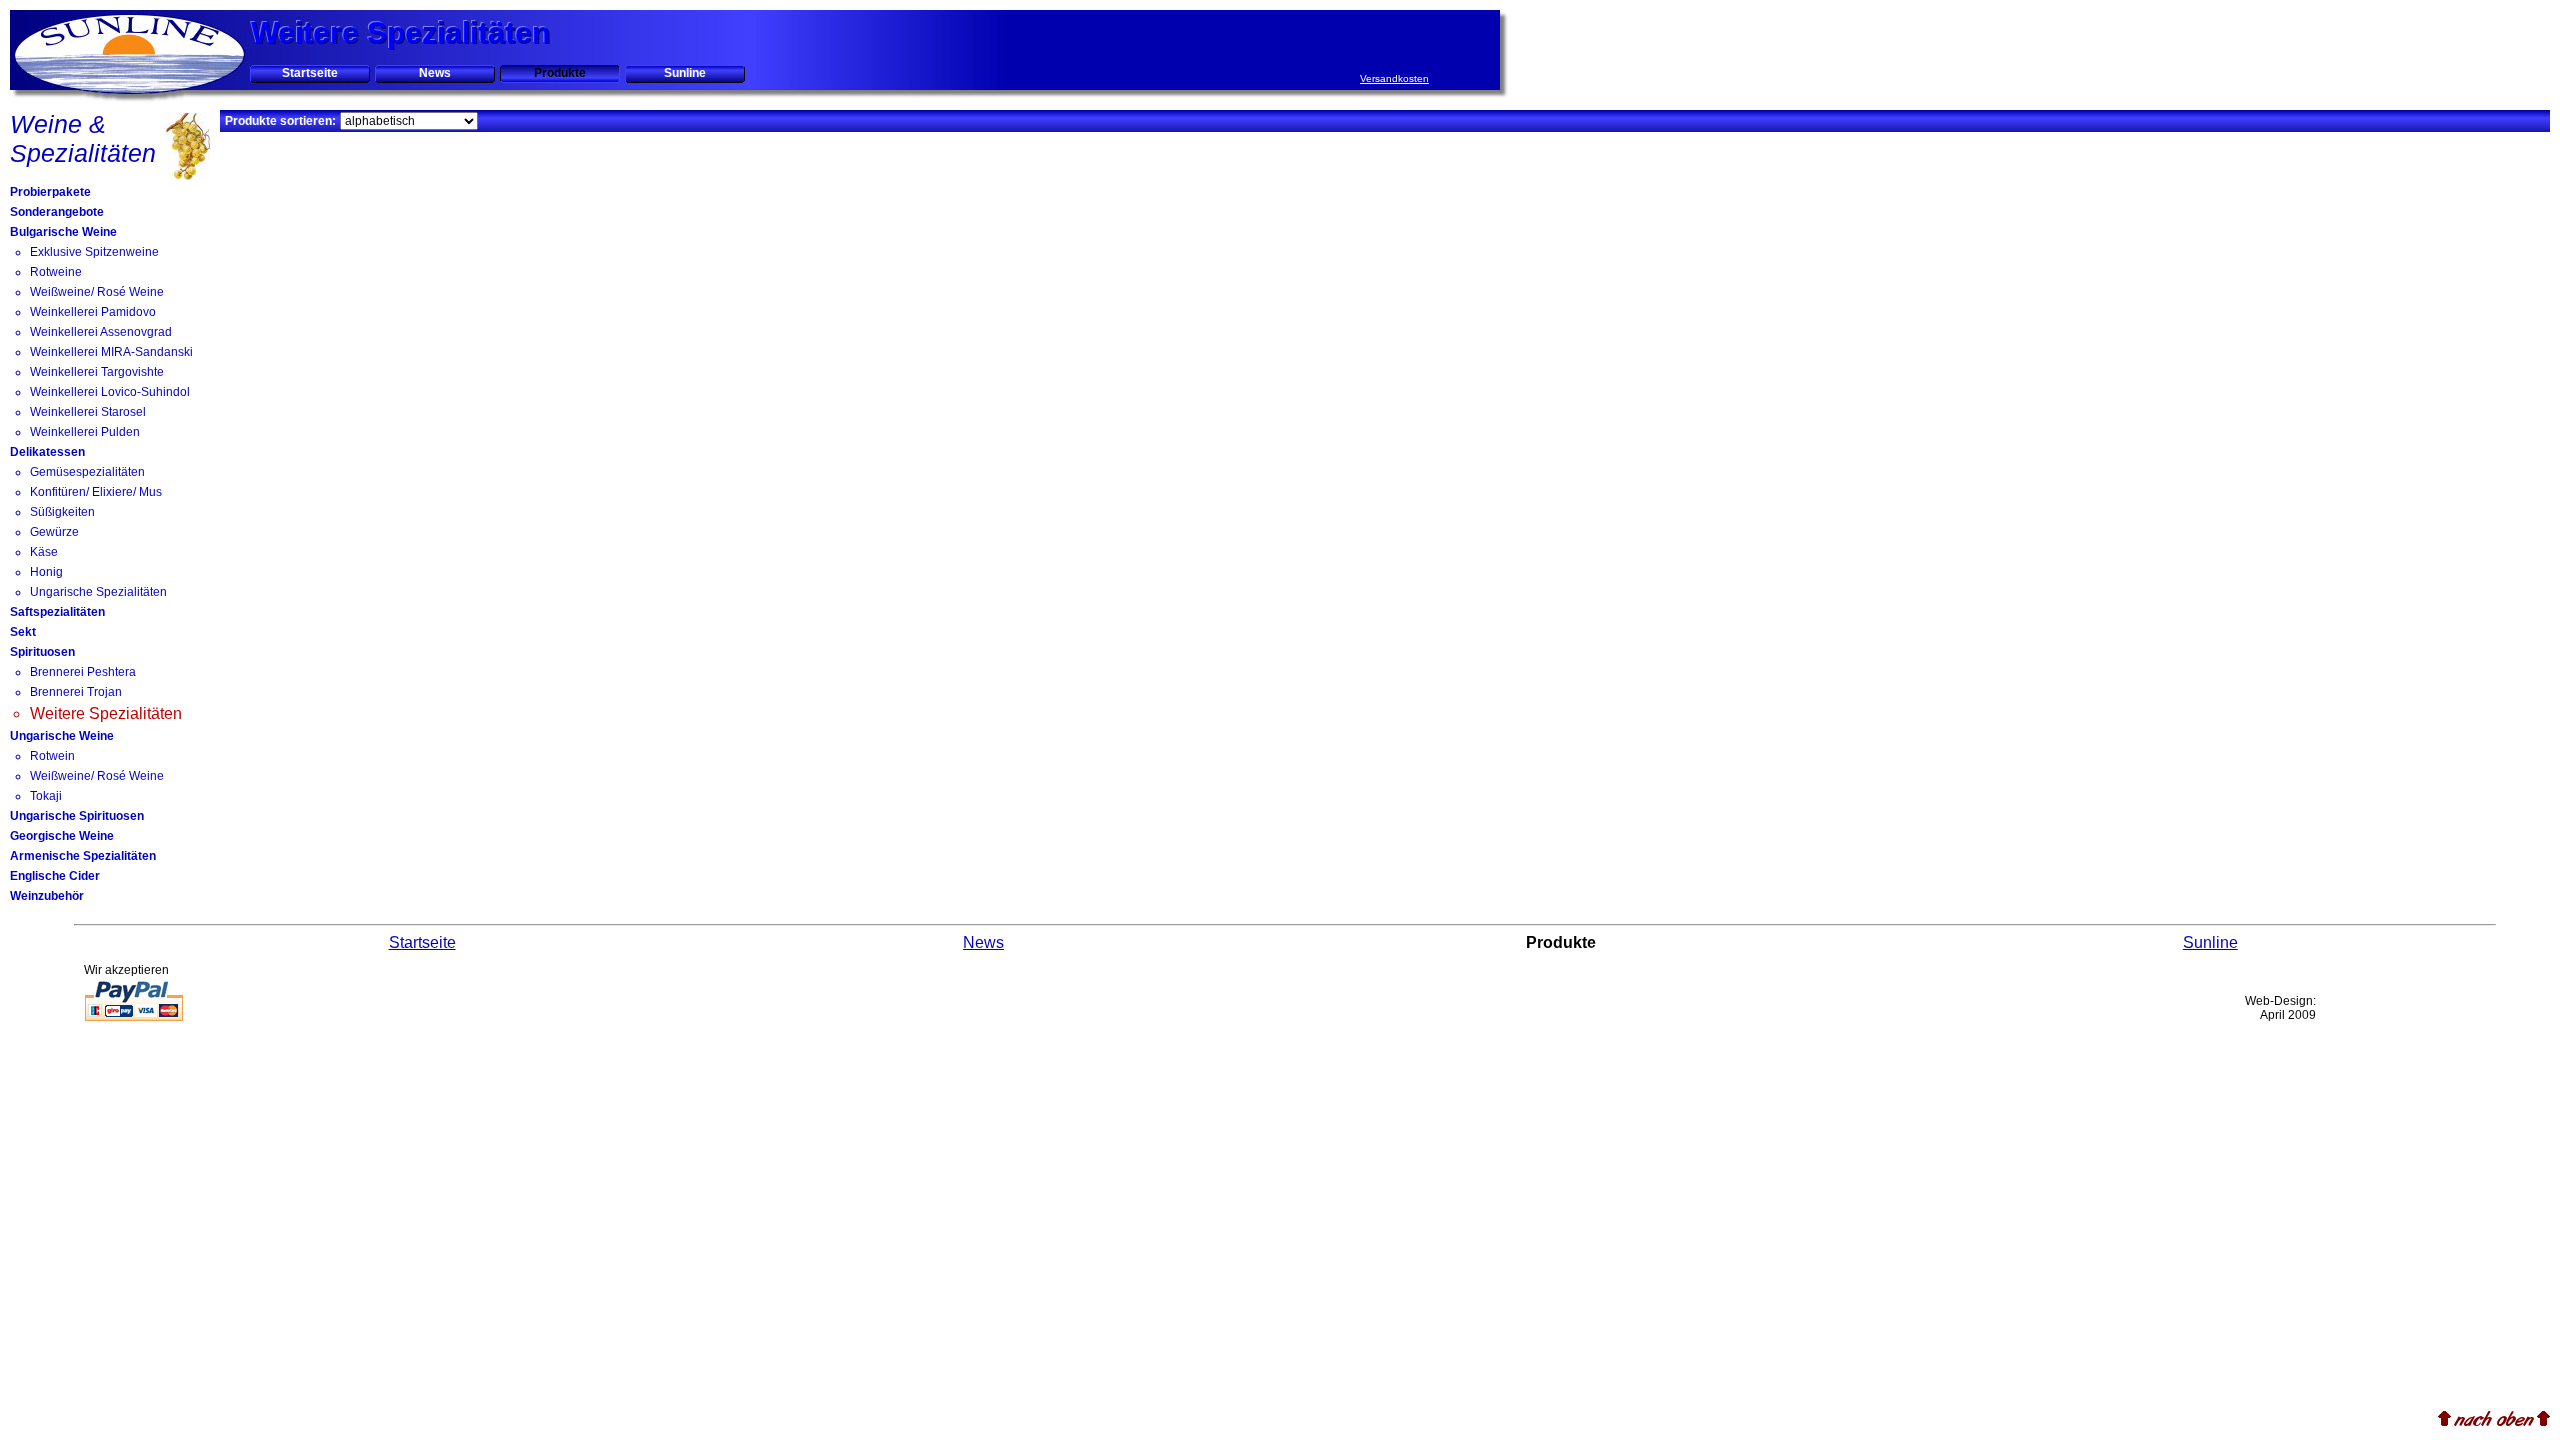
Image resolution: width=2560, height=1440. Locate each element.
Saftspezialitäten (57, 612)
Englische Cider (55, 876)
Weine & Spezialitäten (83, 138)
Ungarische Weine (62, 736)
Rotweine (56, 272)
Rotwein (52, 756)
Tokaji (46, 796)
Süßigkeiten (62, 512)
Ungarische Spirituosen (77, 816)
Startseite (310, 73)
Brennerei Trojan (76, 692)
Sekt (23, 632)
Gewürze (54, 532)
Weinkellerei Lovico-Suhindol (110, 392)
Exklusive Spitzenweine (94, 252)
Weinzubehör (47, 896)
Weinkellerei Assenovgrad (101, 332)
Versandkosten (1394, 78)
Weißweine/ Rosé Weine (97, 292)
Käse (44, 552)
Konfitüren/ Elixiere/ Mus (96, 492)
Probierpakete (50, 192)
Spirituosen (42, 652)
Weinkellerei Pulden (85, 432)
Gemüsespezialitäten (87, 472)
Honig (46, 572)
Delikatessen (47, 452)
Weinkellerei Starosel (88, 412)
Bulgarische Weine (63, 232)
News (435, 73)
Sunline (685, 73)
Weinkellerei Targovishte (97, 372)
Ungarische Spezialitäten (98, 592)
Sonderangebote (57, 212)
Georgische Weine (62, 836)
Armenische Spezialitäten (83, 856)
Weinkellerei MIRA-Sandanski (111, 352)
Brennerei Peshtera (83, 672)
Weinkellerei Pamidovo (93, 312)
